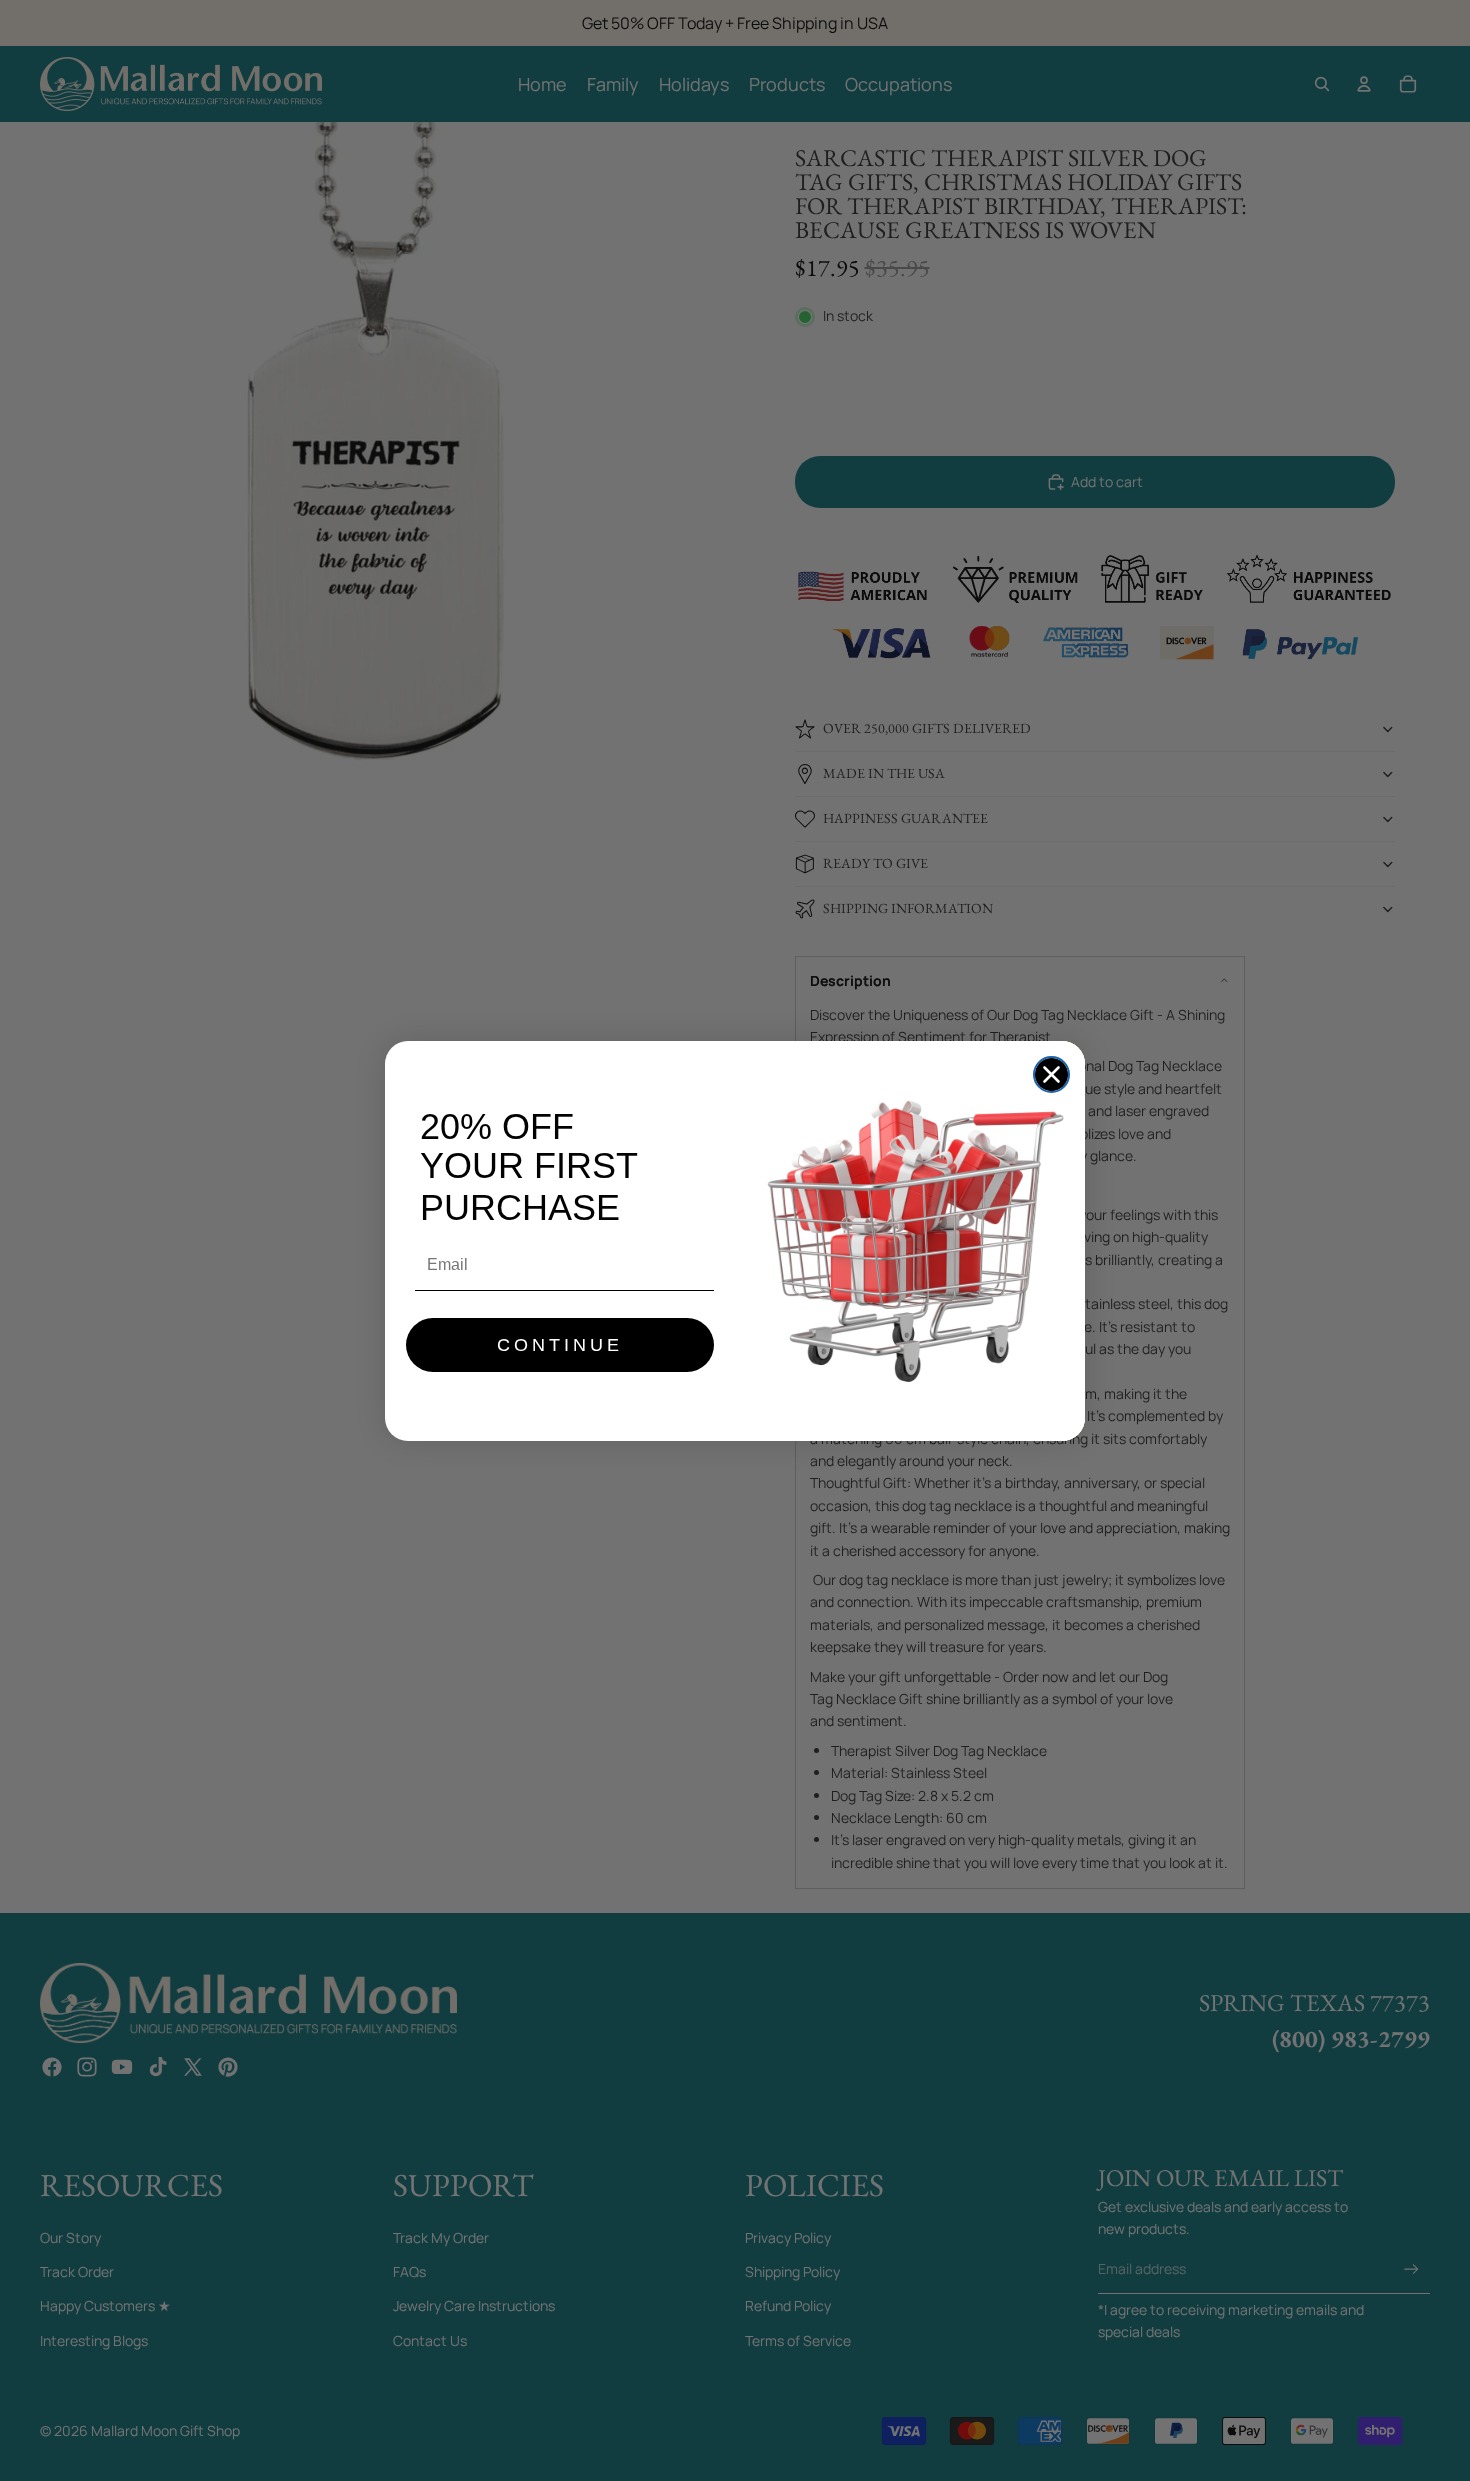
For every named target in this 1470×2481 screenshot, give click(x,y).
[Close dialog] (1051, 1074)
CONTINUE (560, 1345)
